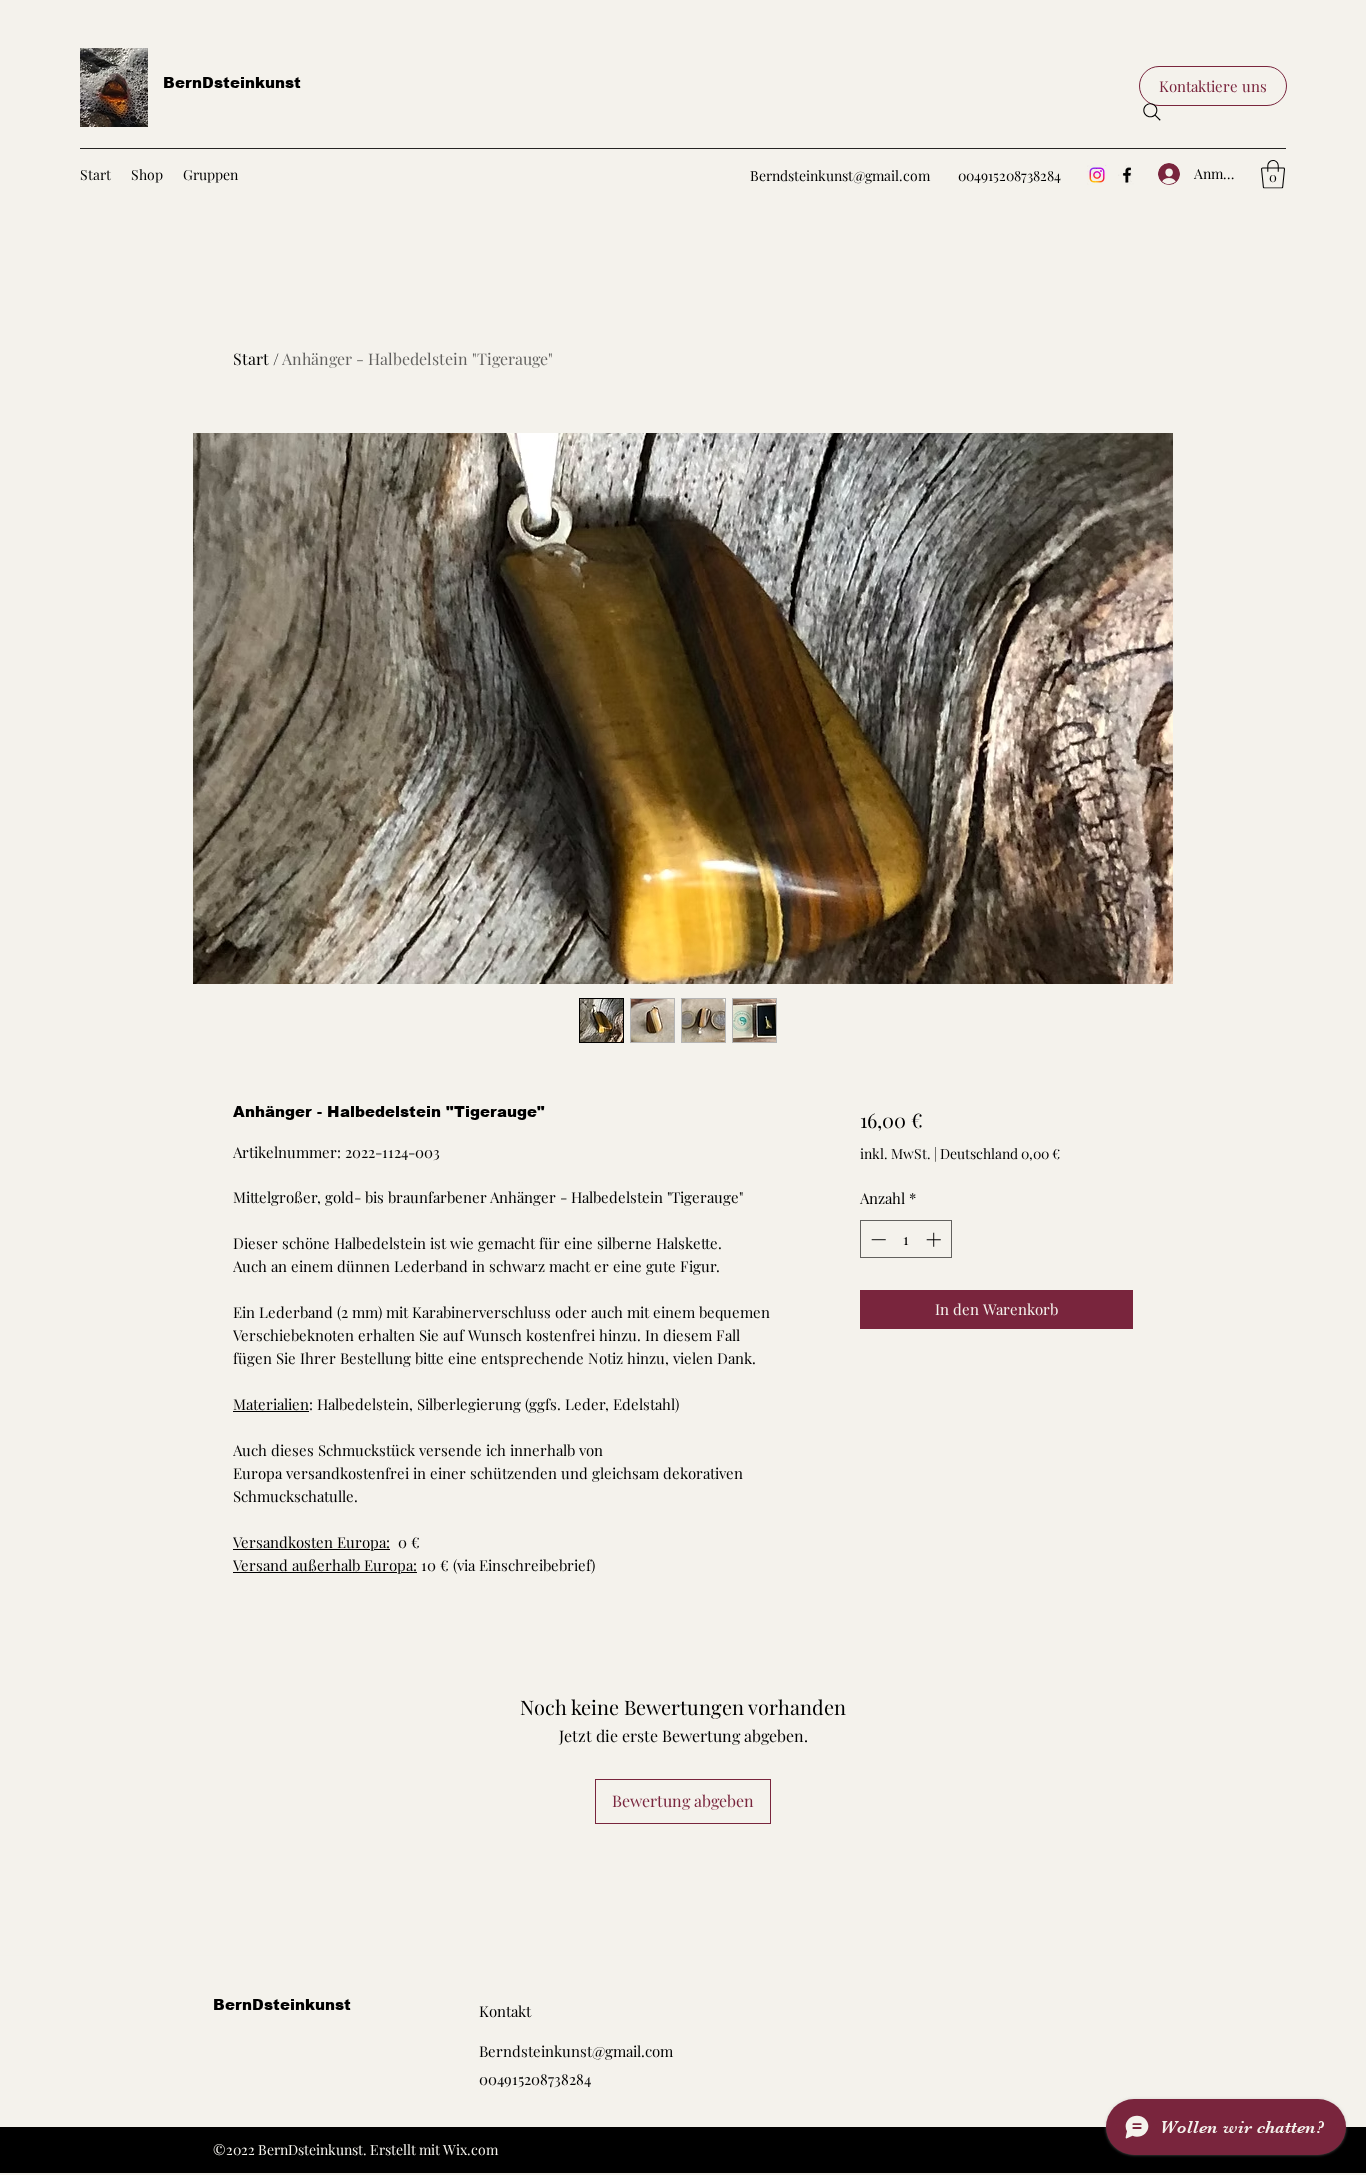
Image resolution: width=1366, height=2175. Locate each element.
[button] (1213, 86)
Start (251, 358)
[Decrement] (876, 1239)
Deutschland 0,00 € (1000, 1153)
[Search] (1152, 112)
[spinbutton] (905, 1239)
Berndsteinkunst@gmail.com (840, 175)
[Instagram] (1097, 175)
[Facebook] (1127, 175)
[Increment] (935, 1239)
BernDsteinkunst (232, 82)
